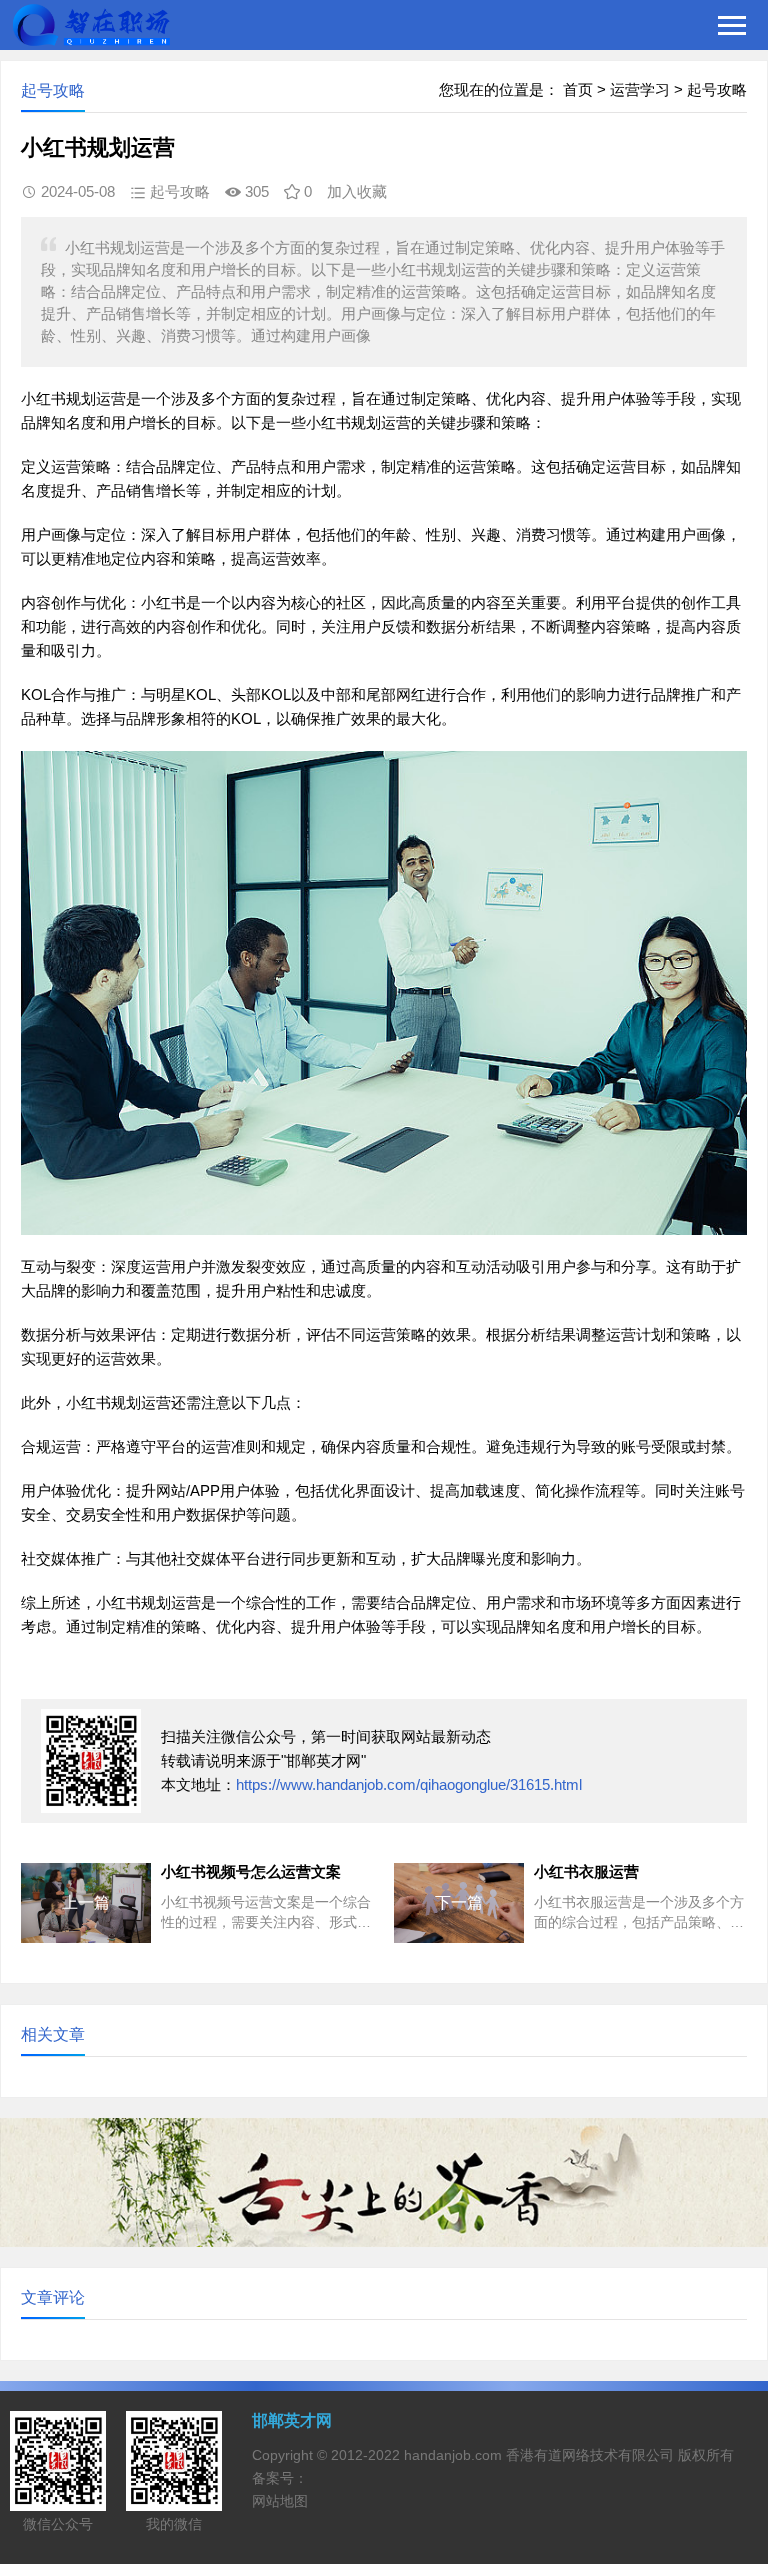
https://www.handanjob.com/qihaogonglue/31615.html (409, 1784)
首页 (578, 89)
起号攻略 (717, 89)
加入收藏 (357, 191)
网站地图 (280, 2501)
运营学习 (640, 89)
